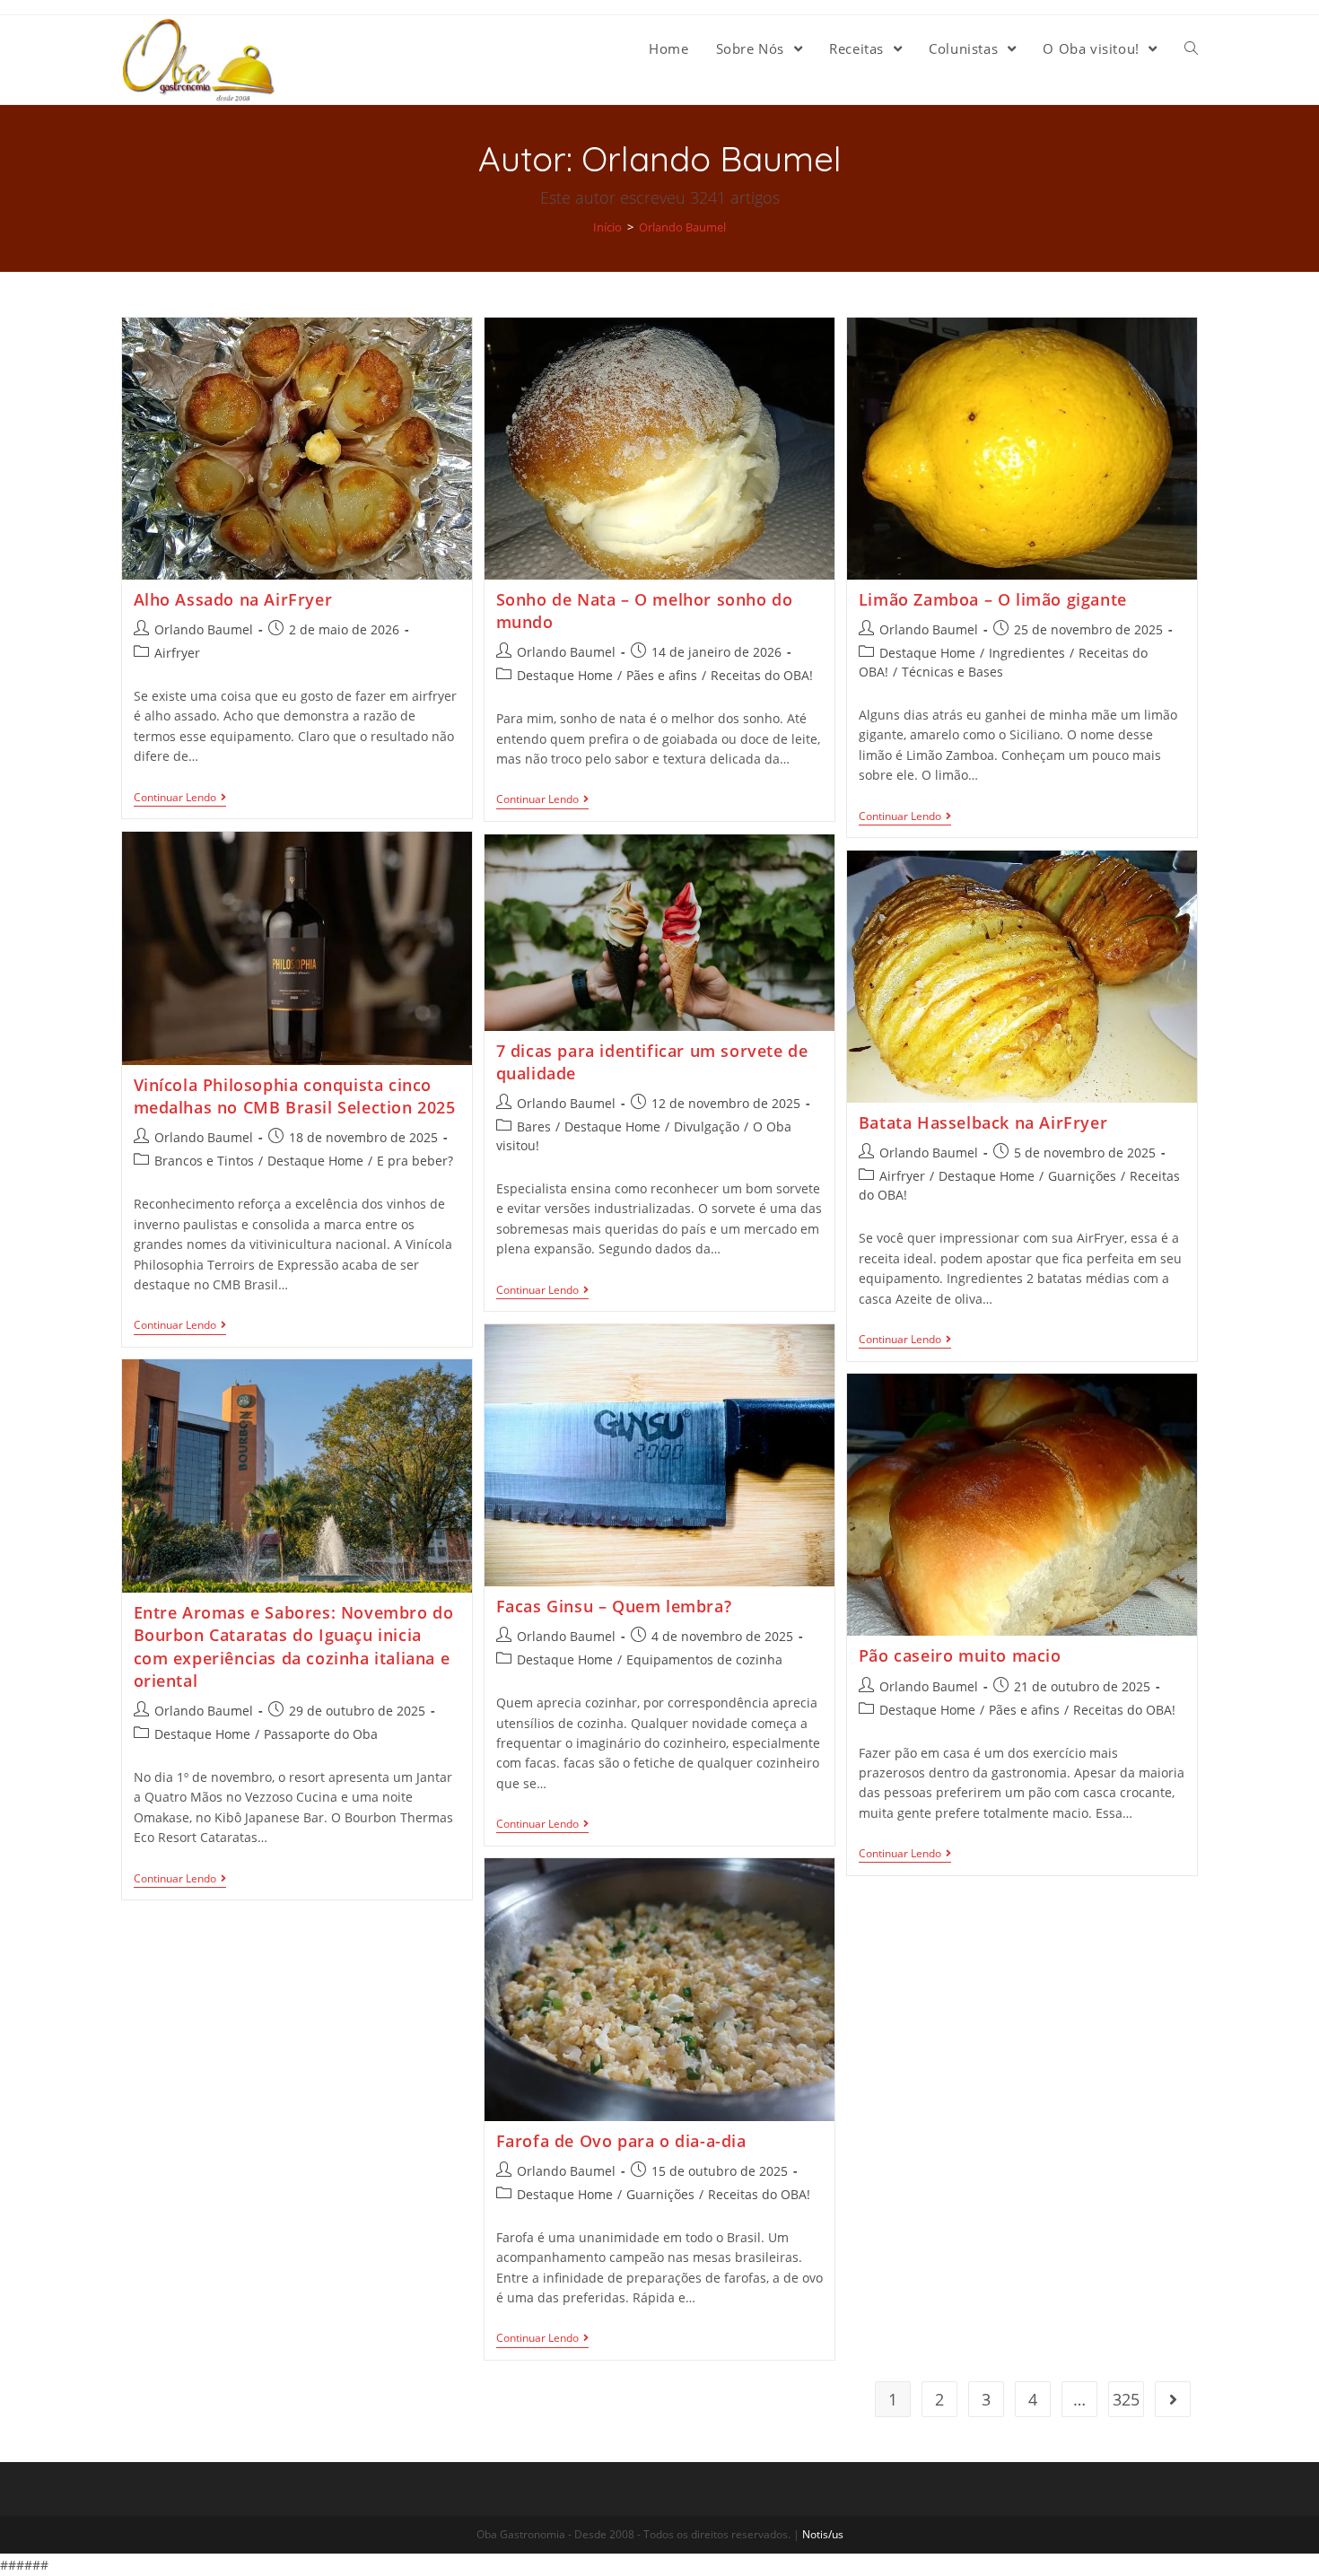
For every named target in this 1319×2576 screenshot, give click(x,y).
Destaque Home (565, 675)
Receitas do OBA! (762, 675)
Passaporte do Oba (321, 1734)
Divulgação (707, 1126)
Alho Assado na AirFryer (233, 599)
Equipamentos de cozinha (704, 1659)
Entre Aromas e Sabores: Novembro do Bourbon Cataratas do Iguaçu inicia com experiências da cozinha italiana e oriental (294, 1646)
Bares (534, 1126)
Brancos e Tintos (204, 1161)
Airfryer (177, 653)
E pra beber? (415, 1161)
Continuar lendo (175, 798)
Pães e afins (662, 675)
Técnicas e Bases (952, 672)
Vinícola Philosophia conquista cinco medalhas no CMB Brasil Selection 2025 (295, 1096)
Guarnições (1082, 1176)
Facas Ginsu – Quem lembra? (614, 1606)
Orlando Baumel (204, 629)
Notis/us (823, 2534)
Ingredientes (1027, 653)
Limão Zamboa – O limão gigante (993, 599)
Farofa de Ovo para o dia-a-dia (621, 2141)
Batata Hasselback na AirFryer (983, 1122)
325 (1126, 2399)
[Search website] (1191, 48)
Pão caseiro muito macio (960, 1655)
